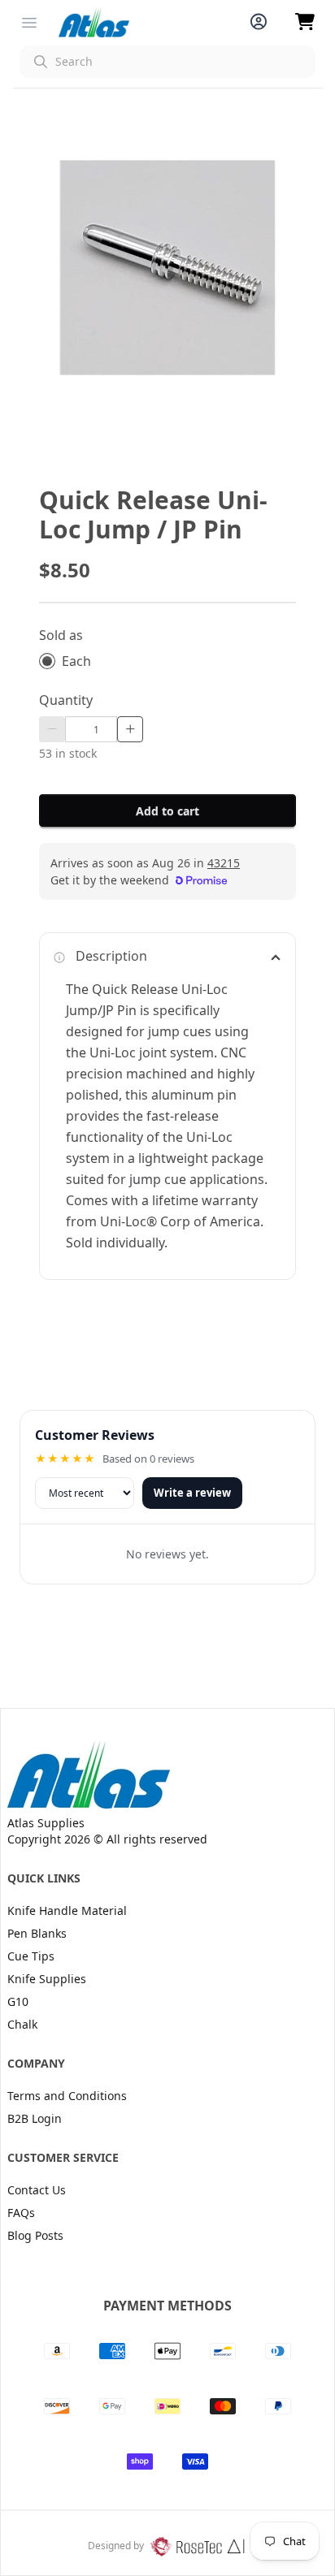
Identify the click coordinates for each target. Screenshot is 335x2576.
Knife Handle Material (67, 1910)
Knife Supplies (47, 1979)
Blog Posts (35, 2235)
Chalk (22, 2024)
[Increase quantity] (130, 729)
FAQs (21, 2213)
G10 (18, 2001)
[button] (167, 62)
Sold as (61, 635)
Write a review (192, 1493)
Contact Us (37, 2190)
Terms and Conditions (67, 2096)
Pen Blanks (37, 1933)
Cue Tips (31, 1956)
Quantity (66, 700)
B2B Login (35, 2118)
